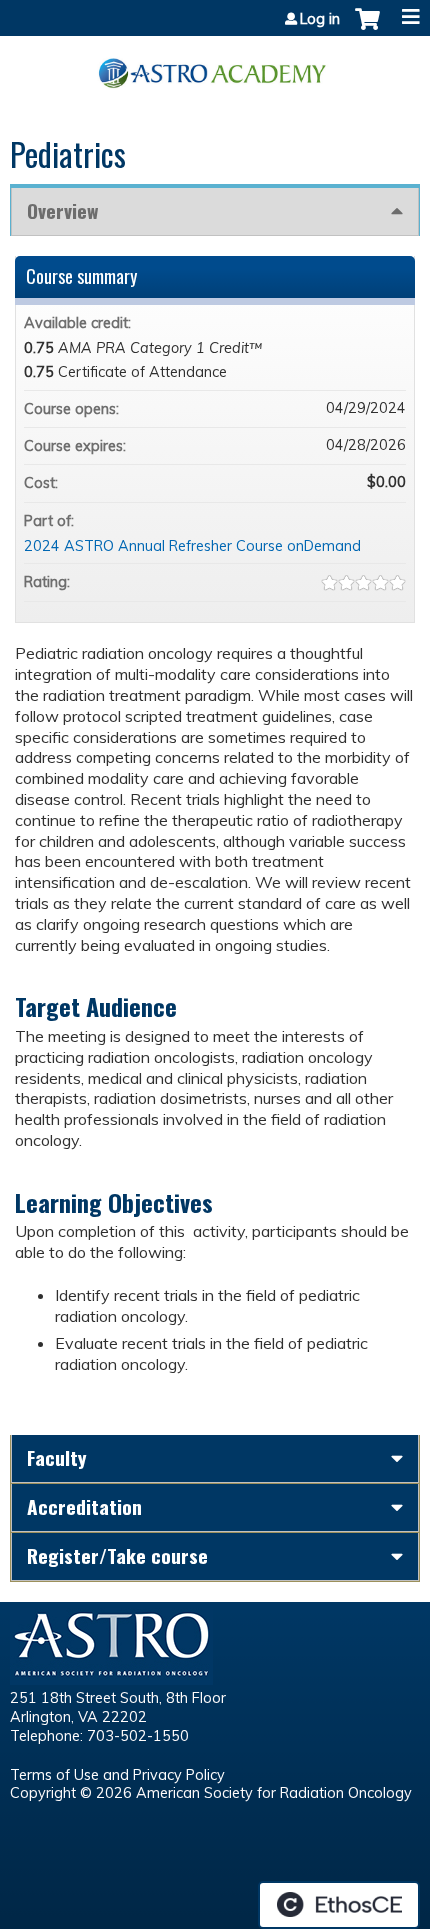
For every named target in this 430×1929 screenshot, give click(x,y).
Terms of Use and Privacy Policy (117, 1775)
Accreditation (84, 1506)
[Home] (215, 66)
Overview (62, 210)
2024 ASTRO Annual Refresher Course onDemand (192, 546)
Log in (320, 19)
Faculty (57, 1457)
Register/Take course (117, 1555)
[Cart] (367, 29)
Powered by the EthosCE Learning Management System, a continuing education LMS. (339, 1905)
